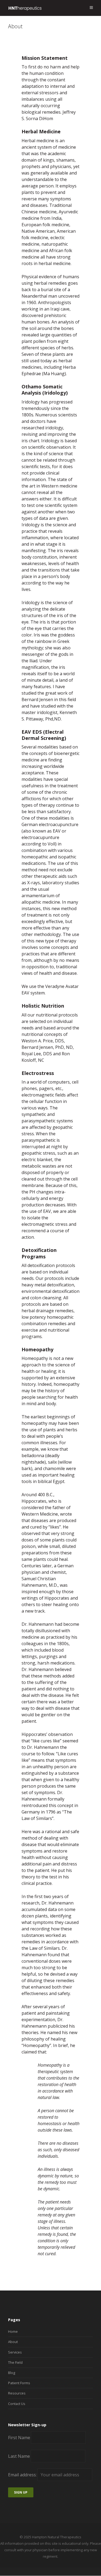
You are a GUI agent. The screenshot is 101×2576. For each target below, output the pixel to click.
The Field (15, 2362)
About (13, 2342)
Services (15, 2352)
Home (13, 2331)
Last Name (19, 2456)
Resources (17, 2393)
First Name (19, 2438)
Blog (12, 2373)
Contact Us (17, 2404)
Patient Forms (19, 2383)
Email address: (23, 2475)
